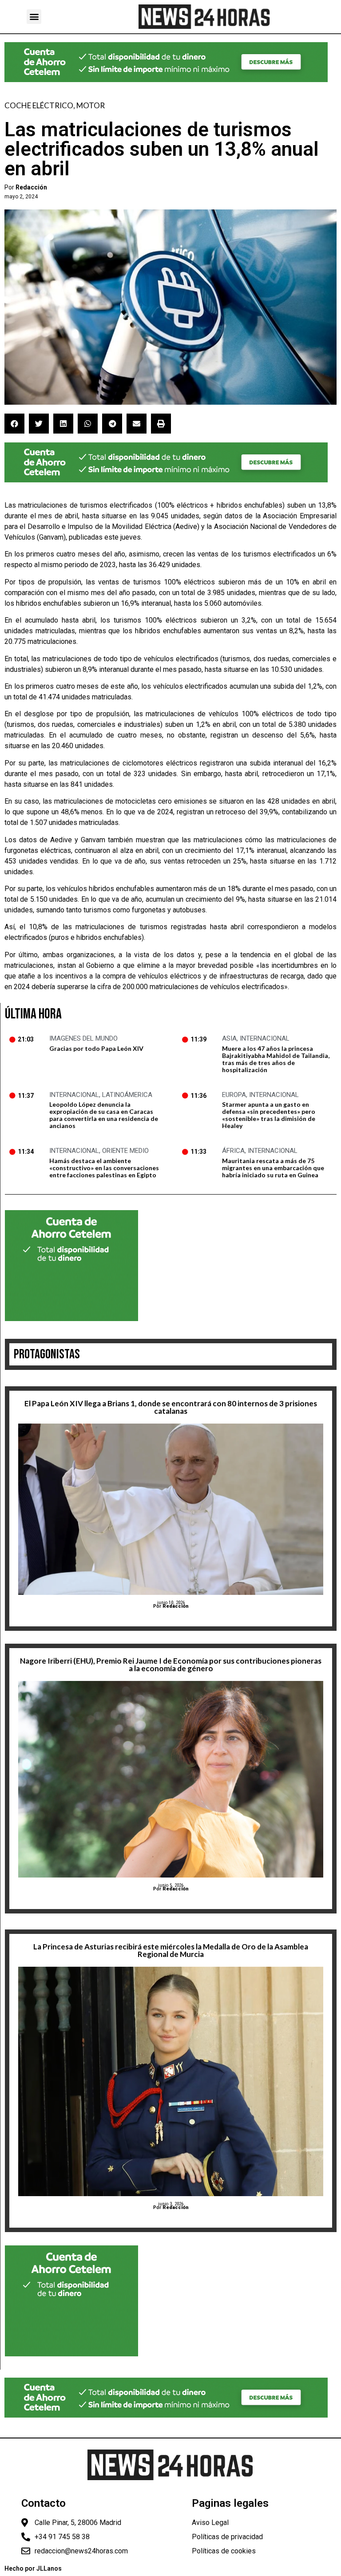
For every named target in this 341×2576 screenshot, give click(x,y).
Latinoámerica (127, 1095)
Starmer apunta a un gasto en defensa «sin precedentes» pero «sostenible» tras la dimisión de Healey (269, 1115)
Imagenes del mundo (83, 1038)
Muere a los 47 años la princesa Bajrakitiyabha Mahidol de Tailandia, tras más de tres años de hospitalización (276, 1059)
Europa (234, 1095)
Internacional (265, 1038)
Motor (91, 105)
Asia (229, 1038)
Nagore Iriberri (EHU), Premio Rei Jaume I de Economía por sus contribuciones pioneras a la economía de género (171, 1665)
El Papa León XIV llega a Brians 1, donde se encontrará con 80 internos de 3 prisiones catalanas (171, 1407)
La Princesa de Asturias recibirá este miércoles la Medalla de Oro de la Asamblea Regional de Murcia (171, 1950)
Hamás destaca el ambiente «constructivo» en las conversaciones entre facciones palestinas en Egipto (104, 1168)
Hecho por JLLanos (33, 2568)
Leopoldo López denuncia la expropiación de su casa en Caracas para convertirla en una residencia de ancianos (104, 1115)
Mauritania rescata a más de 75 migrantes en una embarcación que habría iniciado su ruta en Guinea (273, 1168)
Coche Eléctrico (39, 105)
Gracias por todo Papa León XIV (96, 1048)
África (233, 1151)
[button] (34, 17)
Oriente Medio (125, 1151)
